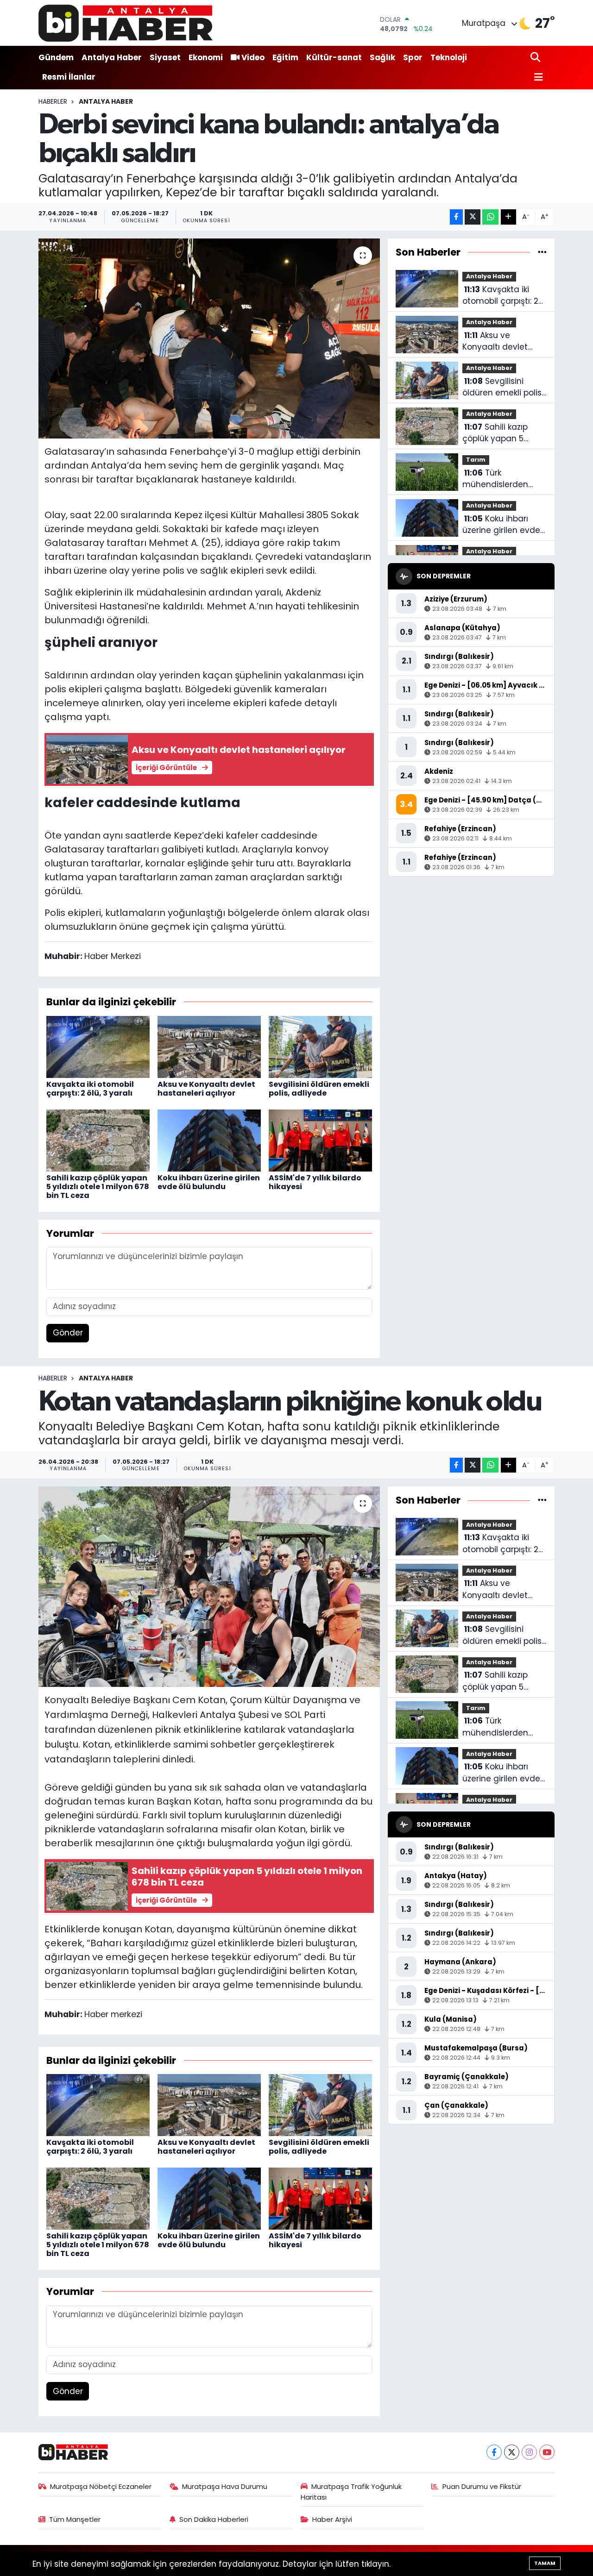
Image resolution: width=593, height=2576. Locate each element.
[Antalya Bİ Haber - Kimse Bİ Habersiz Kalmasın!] (126, 23)
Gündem (56, 57)
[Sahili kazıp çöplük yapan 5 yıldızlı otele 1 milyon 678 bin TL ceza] (98, 1140)
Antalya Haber (112, 57)
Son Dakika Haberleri (214, 2519)
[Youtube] (547, 2452)
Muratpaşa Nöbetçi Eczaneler (101, 2486)
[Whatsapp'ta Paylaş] (490, 217)
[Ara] (536, 58)
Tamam (545, 2563)
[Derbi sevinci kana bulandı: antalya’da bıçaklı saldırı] (209, 338)
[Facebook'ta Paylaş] (456, 217)
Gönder (68, 1333)
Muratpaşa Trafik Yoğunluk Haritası (351, 2491)
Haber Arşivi (332, 2519)
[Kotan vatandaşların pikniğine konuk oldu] (209, 1586)
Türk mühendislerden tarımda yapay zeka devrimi (503, 479)
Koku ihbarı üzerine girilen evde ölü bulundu (209, 1182)
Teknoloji (449, 57)
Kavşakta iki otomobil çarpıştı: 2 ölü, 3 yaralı (90, 1089)
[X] (512, 2452)
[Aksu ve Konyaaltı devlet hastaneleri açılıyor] (209, 1046)
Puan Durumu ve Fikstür (482, 2486)
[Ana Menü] (537, 78)
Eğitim (285, 57)
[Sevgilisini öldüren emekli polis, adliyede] (320, 1046)
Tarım (476, 460)
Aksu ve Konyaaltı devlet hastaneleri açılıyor (206, 1089)
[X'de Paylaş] (473, 217)
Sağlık (382, 57)
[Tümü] (542, 252)
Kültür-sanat (334, 57)
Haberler (53, 101)
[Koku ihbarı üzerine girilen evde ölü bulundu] (209, 1140)
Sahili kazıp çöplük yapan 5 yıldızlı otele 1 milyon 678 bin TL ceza (98, 1187)
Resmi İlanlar (69, 77)
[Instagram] (529, 2452)
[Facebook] (494, 2452)
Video (253, 57)
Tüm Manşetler (75, 2519)
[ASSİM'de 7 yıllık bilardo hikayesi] (320, 1140)
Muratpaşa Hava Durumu (225, 2486)
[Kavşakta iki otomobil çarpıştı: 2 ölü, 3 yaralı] (98, 1046)
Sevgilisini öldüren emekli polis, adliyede (319, 1089)
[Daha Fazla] (508, 217)
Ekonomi (206, 57)
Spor (413, 57)
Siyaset (165, 57)
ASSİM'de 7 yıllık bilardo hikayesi (315, 1182)
